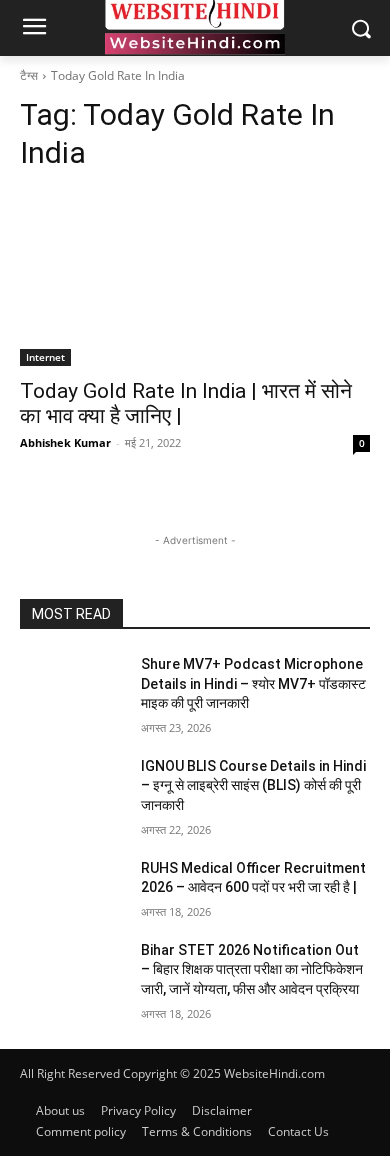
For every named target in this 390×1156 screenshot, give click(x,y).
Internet (45, 357)
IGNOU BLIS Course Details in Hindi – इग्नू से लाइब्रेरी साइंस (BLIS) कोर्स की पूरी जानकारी (253, 785)
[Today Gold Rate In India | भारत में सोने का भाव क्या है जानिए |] (195, 278)
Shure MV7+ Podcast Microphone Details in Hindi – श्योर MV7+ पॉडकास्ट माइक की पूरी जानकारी (253, 683)
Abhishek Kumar (65, 442)
